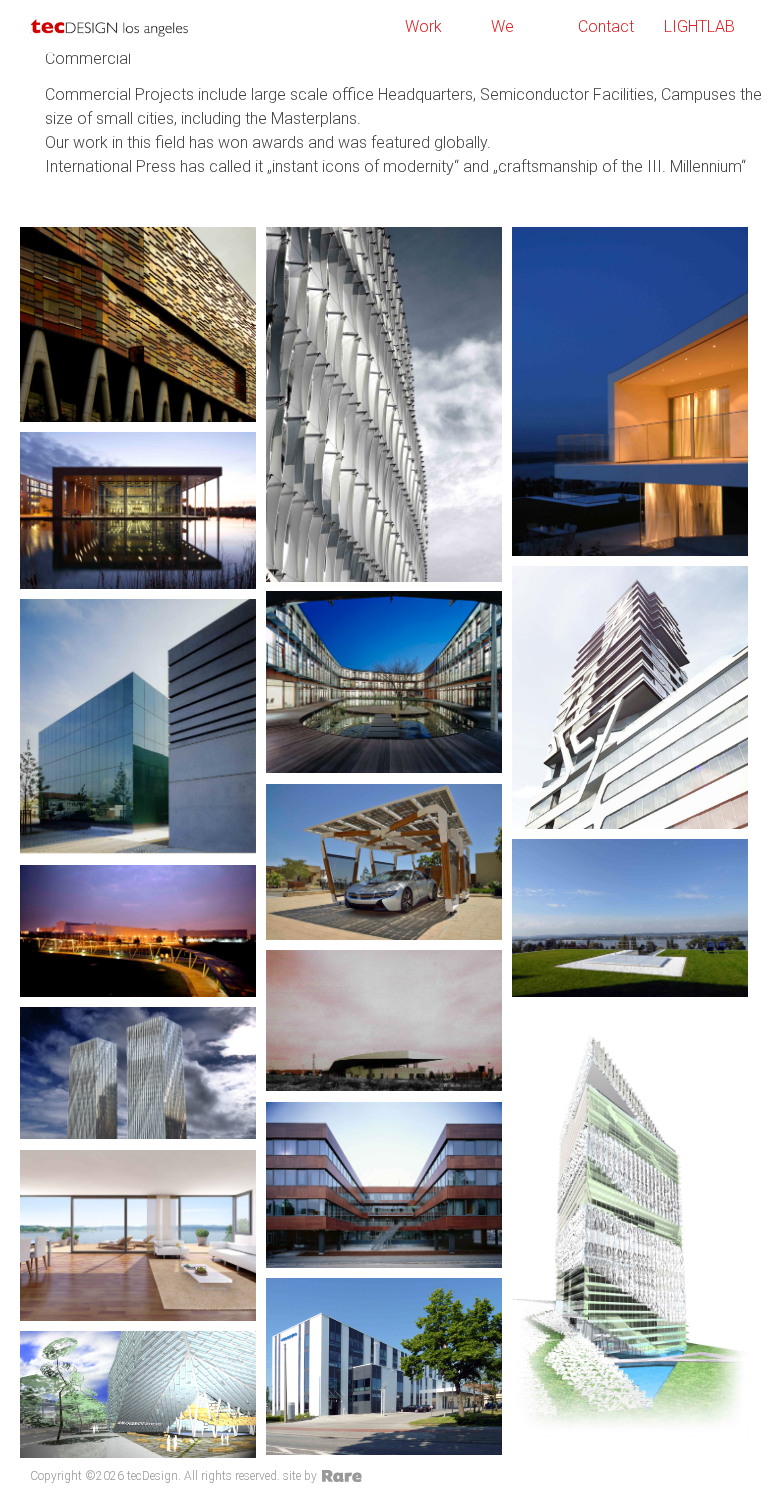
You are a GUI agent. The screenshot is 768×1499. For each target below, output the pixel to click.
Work (423, 26)
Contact (606, 26)
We (502, 26)
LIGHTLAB (699, 26)
